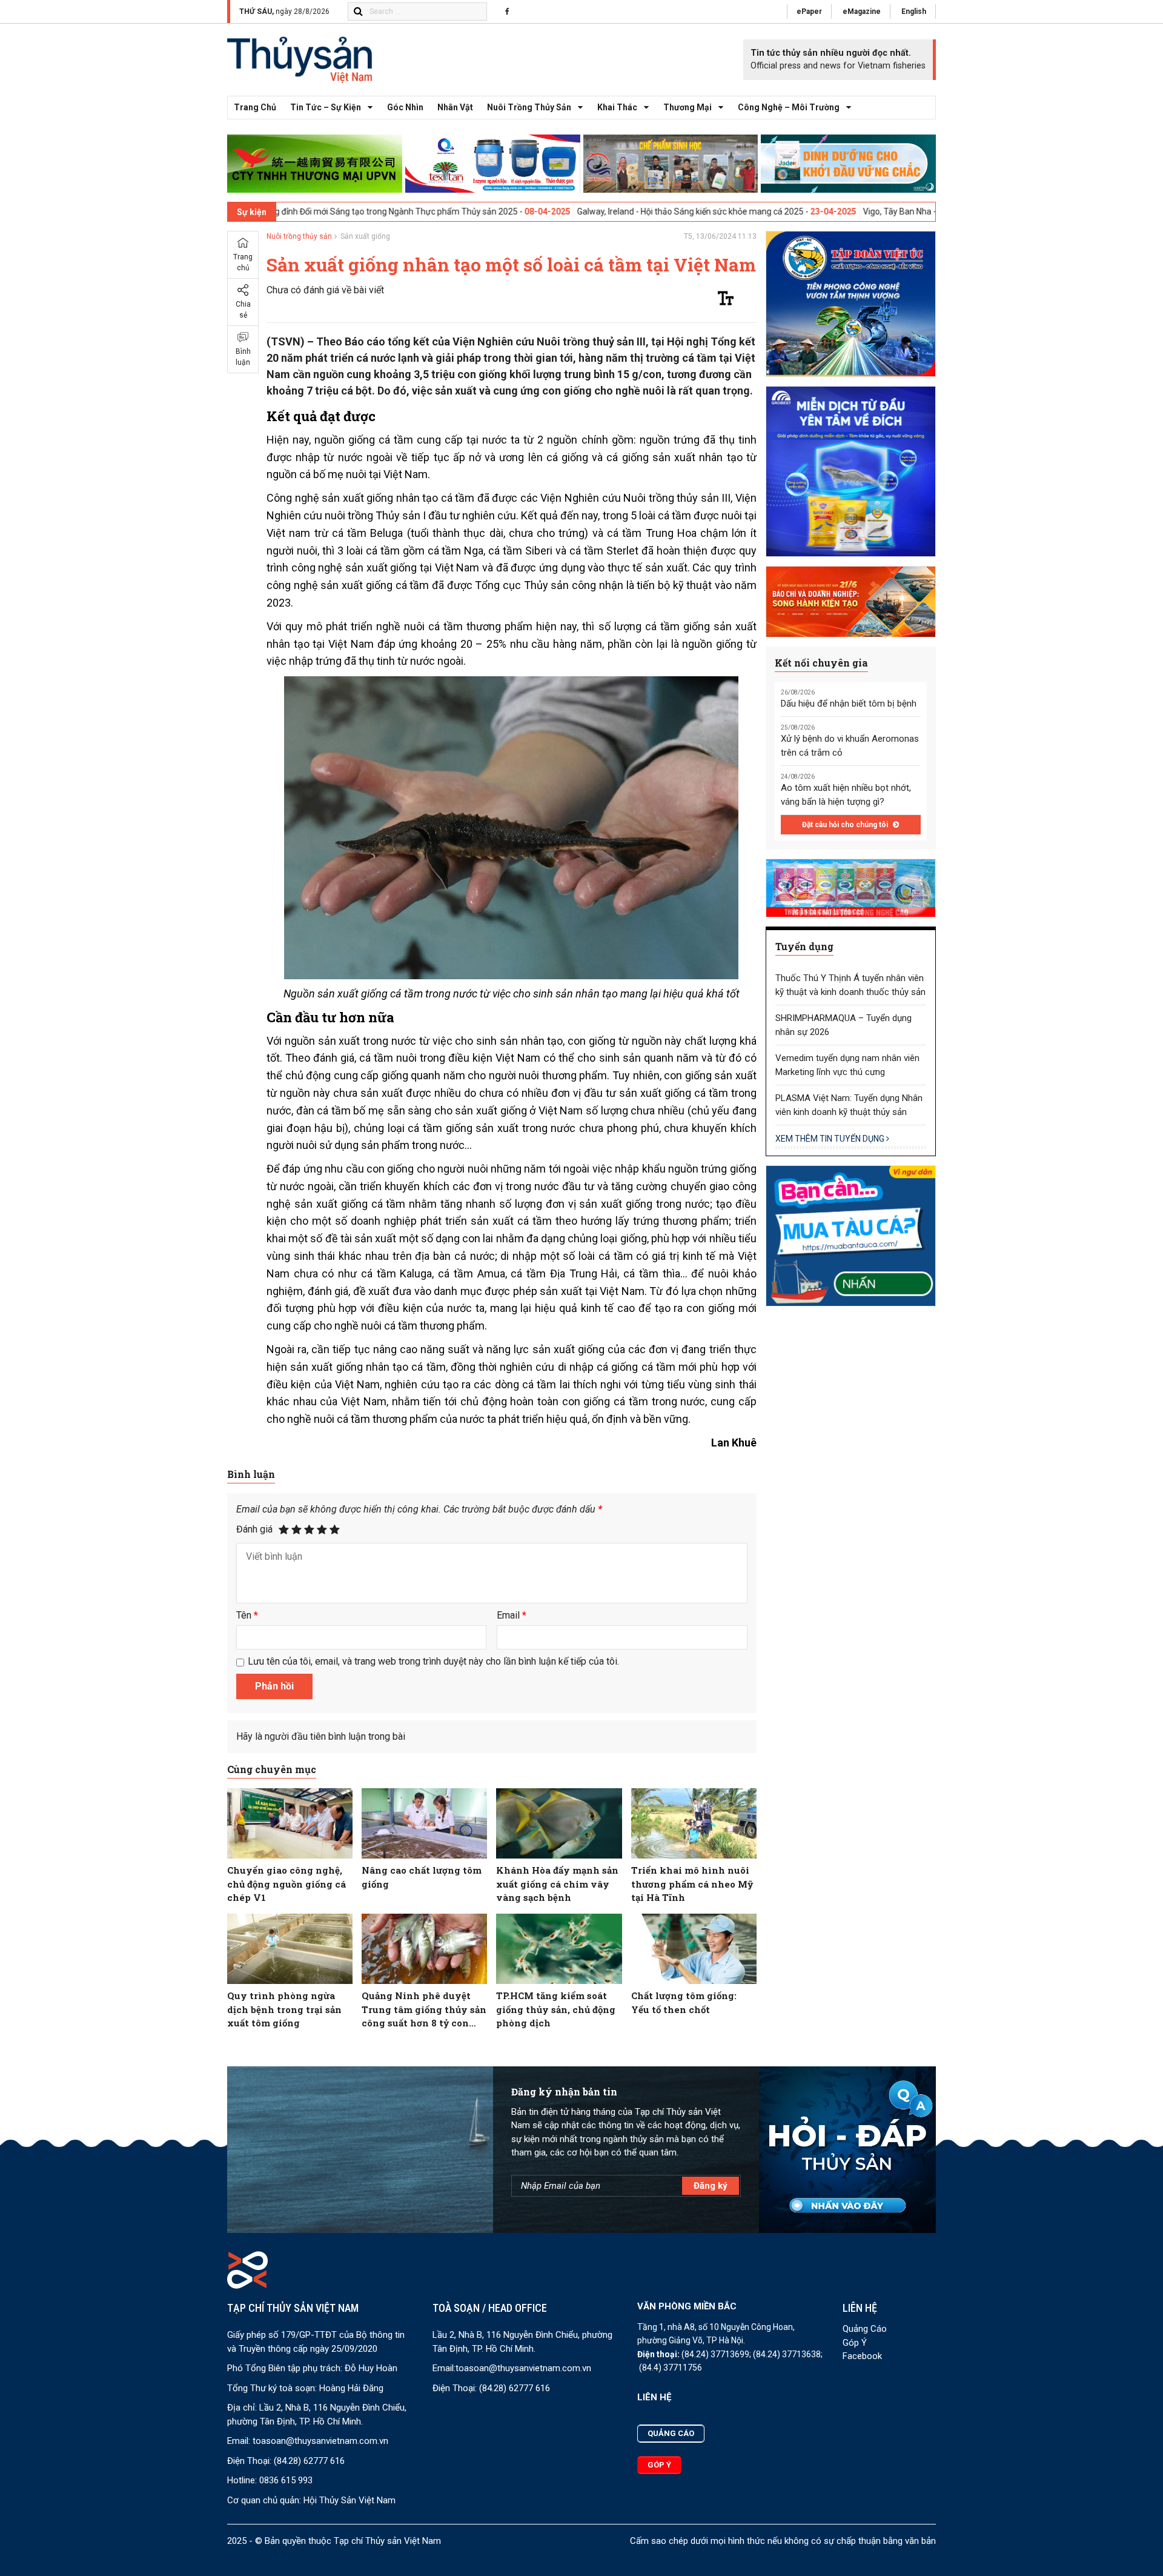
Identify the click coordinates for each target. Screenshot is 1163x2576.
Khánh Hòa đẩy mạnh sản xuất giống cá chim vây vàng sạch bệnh (557, 1884)
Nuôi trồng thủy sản (529, 107)
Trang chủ (255, 107)
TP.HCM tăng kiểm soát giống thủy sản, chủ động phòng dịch (556, 2009)
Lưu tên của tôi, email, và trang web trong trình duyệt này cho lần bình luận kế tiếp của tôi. (433, 1661)
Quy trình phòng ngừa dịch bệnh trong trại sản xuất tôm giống (284, 2009)
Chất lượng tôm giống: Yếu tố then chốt (684, 2002)
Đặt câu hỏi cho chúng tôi (846, 825)
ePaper (809, 12)
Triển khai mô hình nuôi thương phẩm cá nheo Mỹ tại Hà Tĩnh (692, 1884)
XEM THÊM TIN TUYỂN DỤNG (831, 1139)
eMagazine (862, 12)
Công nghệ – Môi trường (789, 107)
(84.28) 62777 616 (309, 2461)
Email (512, 1615)
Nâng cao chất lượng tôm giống (422, 1877)
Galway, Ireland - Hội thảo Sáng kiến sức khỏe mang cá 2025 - (587, 211)
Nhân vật (455, 107)
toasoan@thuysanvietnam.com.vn (320, 2441)
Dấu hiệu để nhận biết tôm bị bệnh (849, 704)
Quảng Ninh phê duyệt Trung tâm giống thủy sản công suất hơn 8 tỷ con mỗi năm (424, 2010)
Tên (247, 1615)
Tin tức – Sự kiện (326, 107)
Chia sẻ (243, 310)
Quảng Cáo (865, 2329)
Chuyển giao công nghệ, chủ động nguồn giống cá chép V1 (287, 1884)
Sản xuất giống (365, 236)
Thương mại (688, 107)
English (914, 12)
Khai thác (617, 107)
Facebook (862, 2356)
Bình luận (243, 357)
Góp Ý (855, 2343)
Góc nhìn (405, 107)
